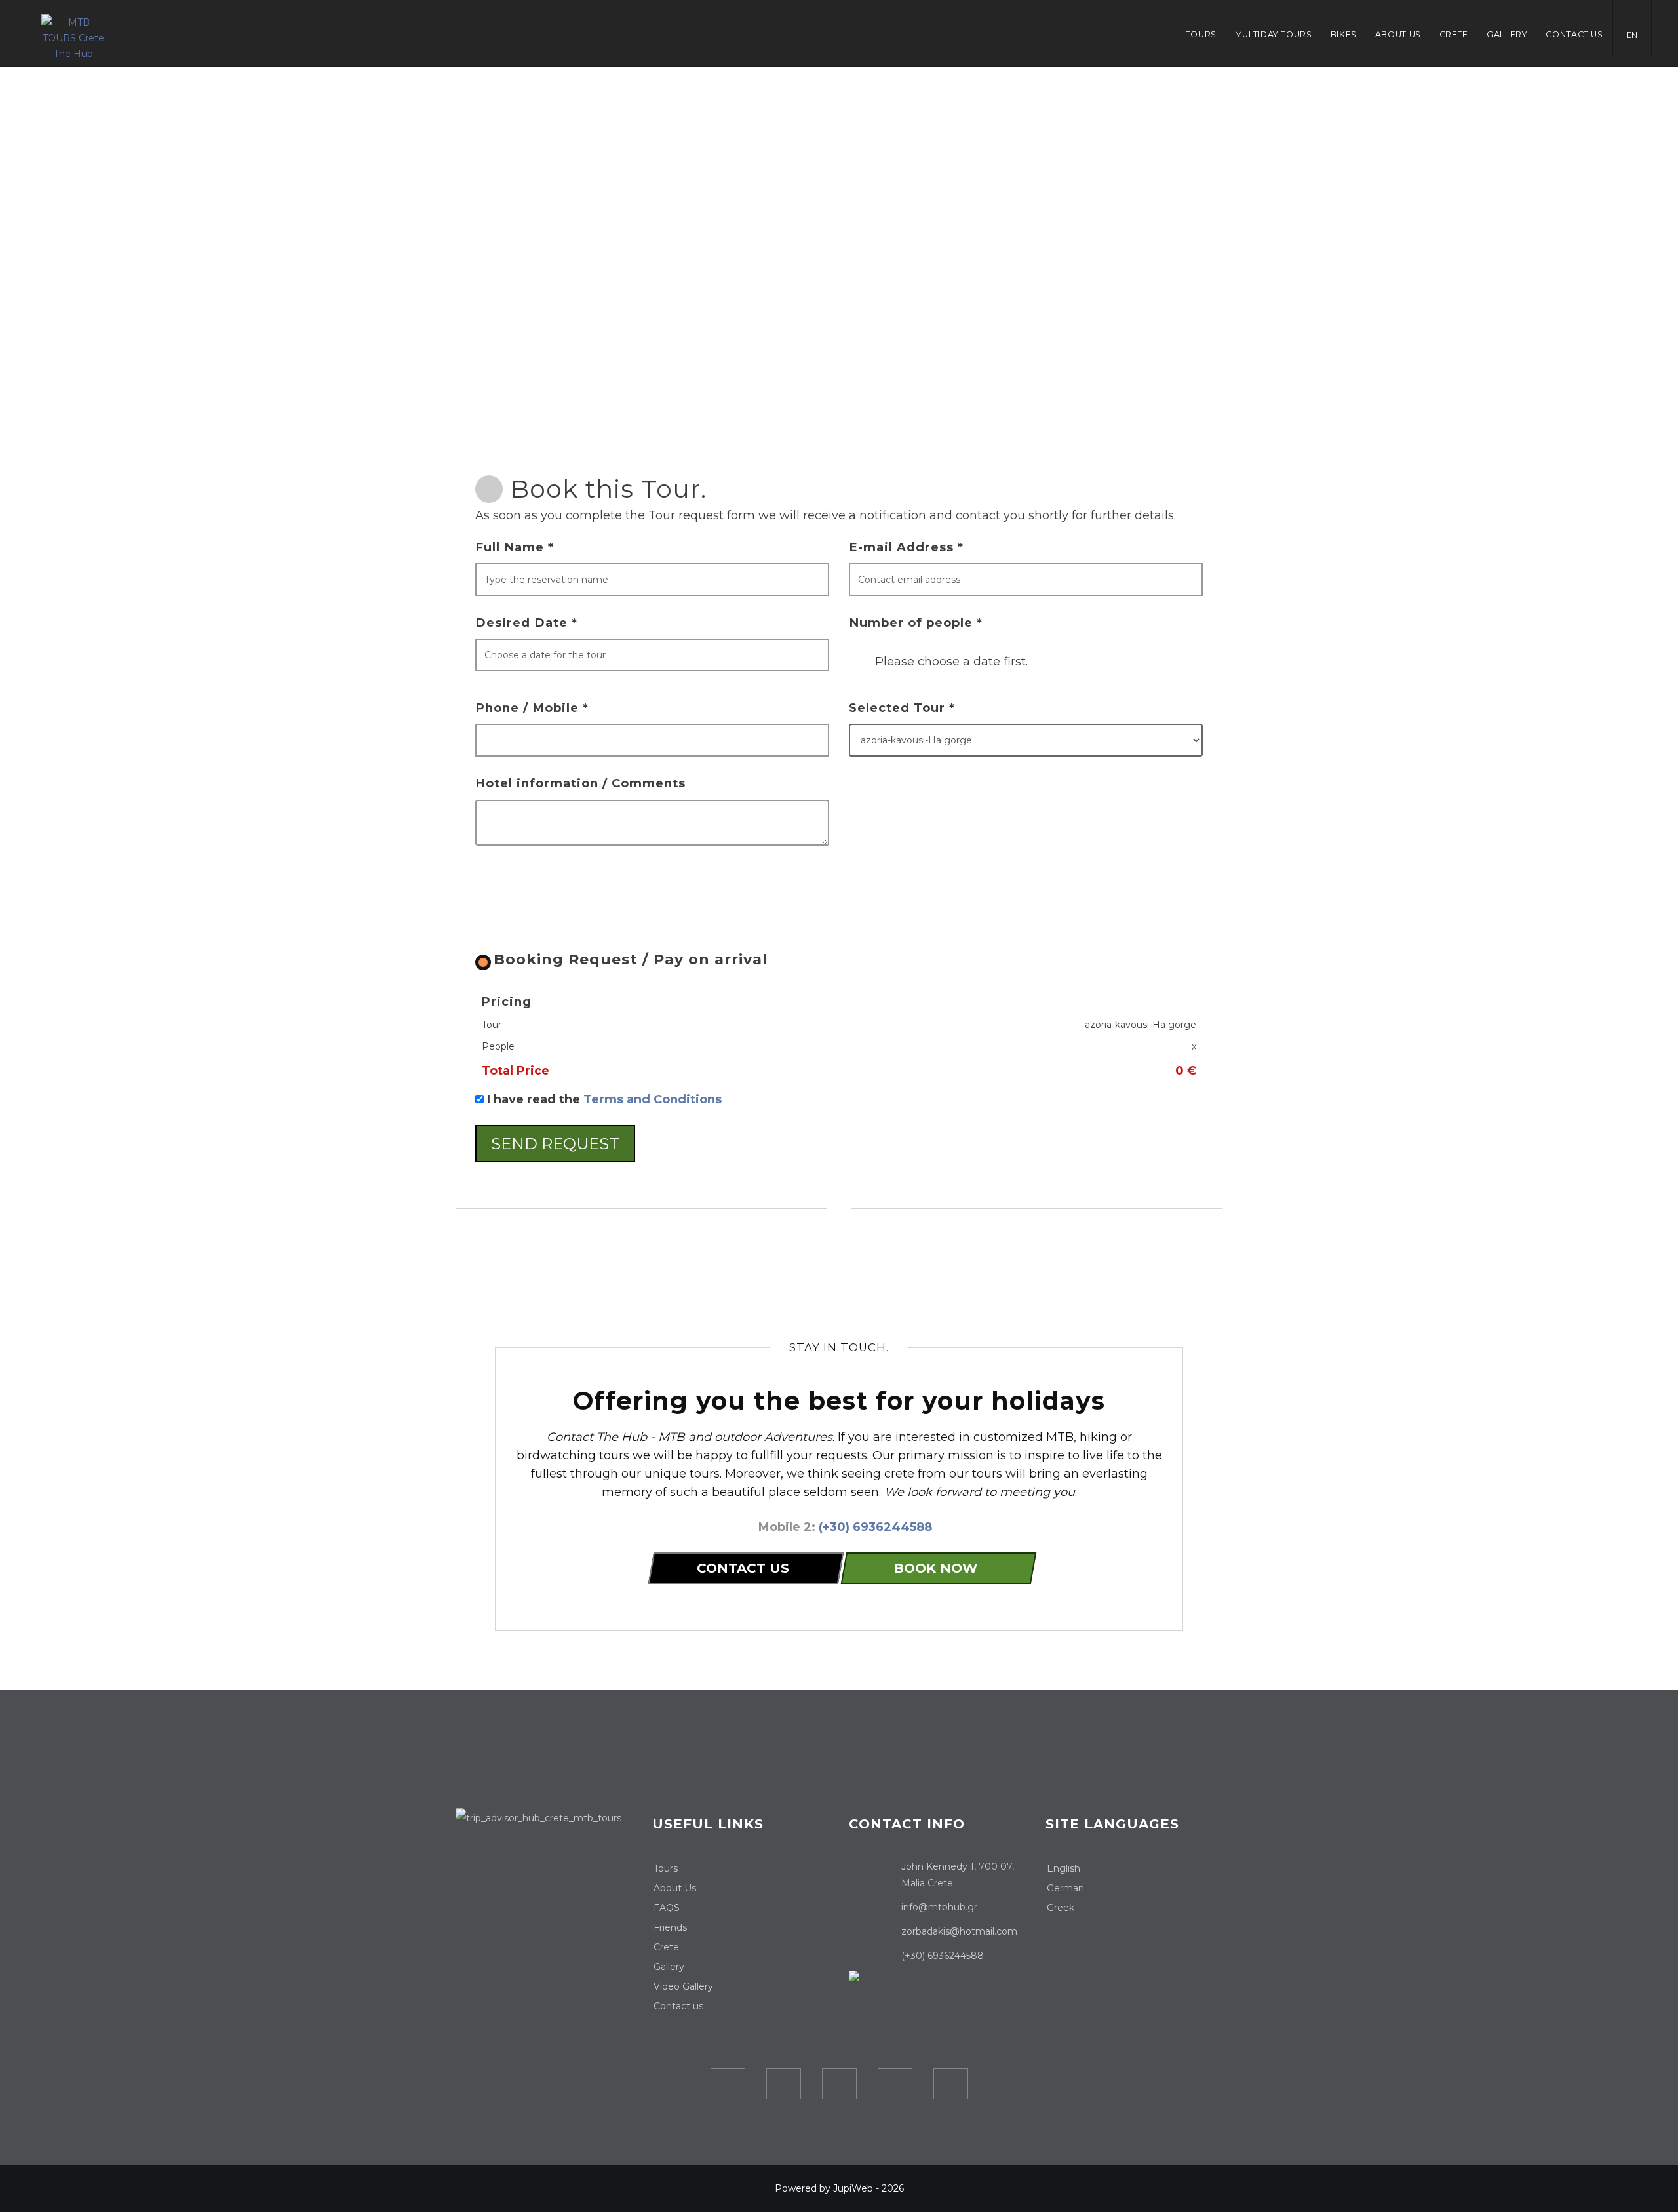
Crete (1454, 34)
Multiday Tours (1274, 34)
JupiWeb (853, 2188)
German (1065, 1888)
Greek (1061, 1908)
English (1063, 1868)
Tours (1201, 34)
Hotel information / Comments (580, 783)
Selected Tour (902, 708)
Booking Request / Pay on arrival (631, 959)
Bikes (1344, 34)
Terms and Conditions (653, 1099)
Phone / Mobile (532, 708)
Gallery (1507, 34)
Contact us (1574, 34)
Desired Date (526, 622)
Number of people (916, 622)
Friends (670, 1927)
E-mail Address (906, 547)
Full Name (515, 547)
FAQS (667, 1908)
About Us (1398, 34)
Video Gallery (683, 1986)
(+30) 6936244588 (875, 1527)
